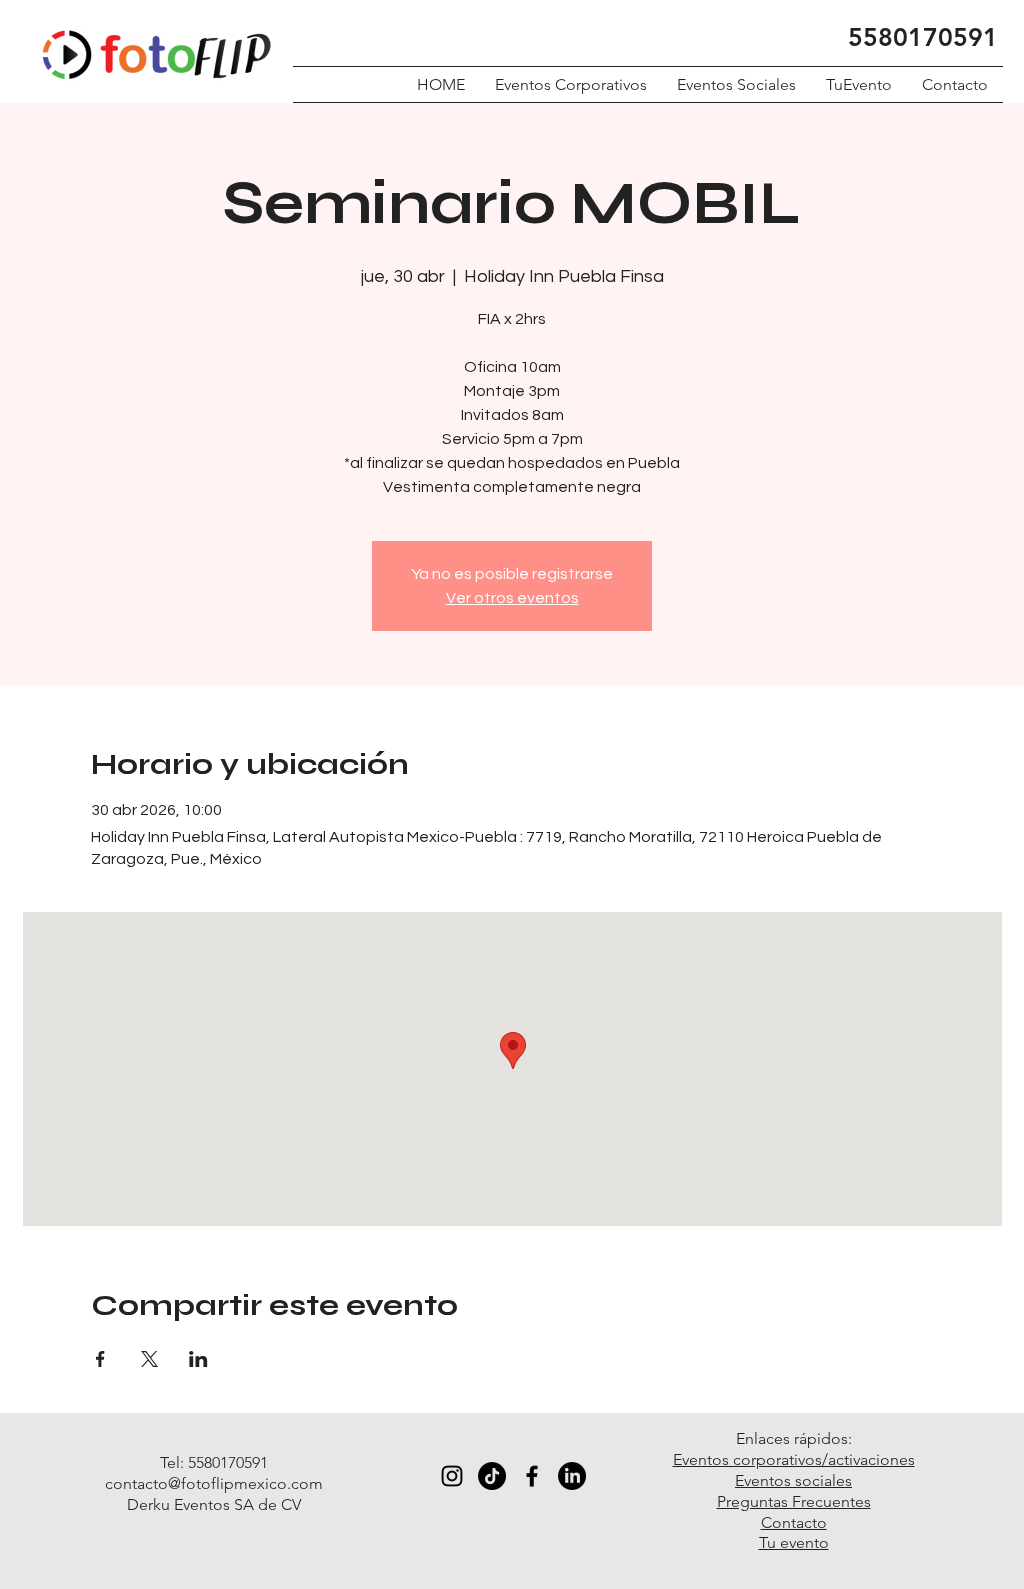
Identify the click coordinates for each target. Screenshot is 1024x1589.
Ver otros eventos (512, 598)
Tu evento (794, 1542)
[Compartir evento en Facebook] (100, 1359)
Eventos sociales (793, 1480)
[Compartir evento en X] (149, 1359)
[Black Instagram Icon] (452, 1476)
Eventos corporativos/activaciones (794, 1459)
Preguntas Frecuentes (794, 1501)
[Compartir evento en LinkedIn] (198, 1359)
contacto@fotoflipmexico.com (214, 1483)
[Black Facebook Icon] (532, 1476)
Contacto (794, 1522)
